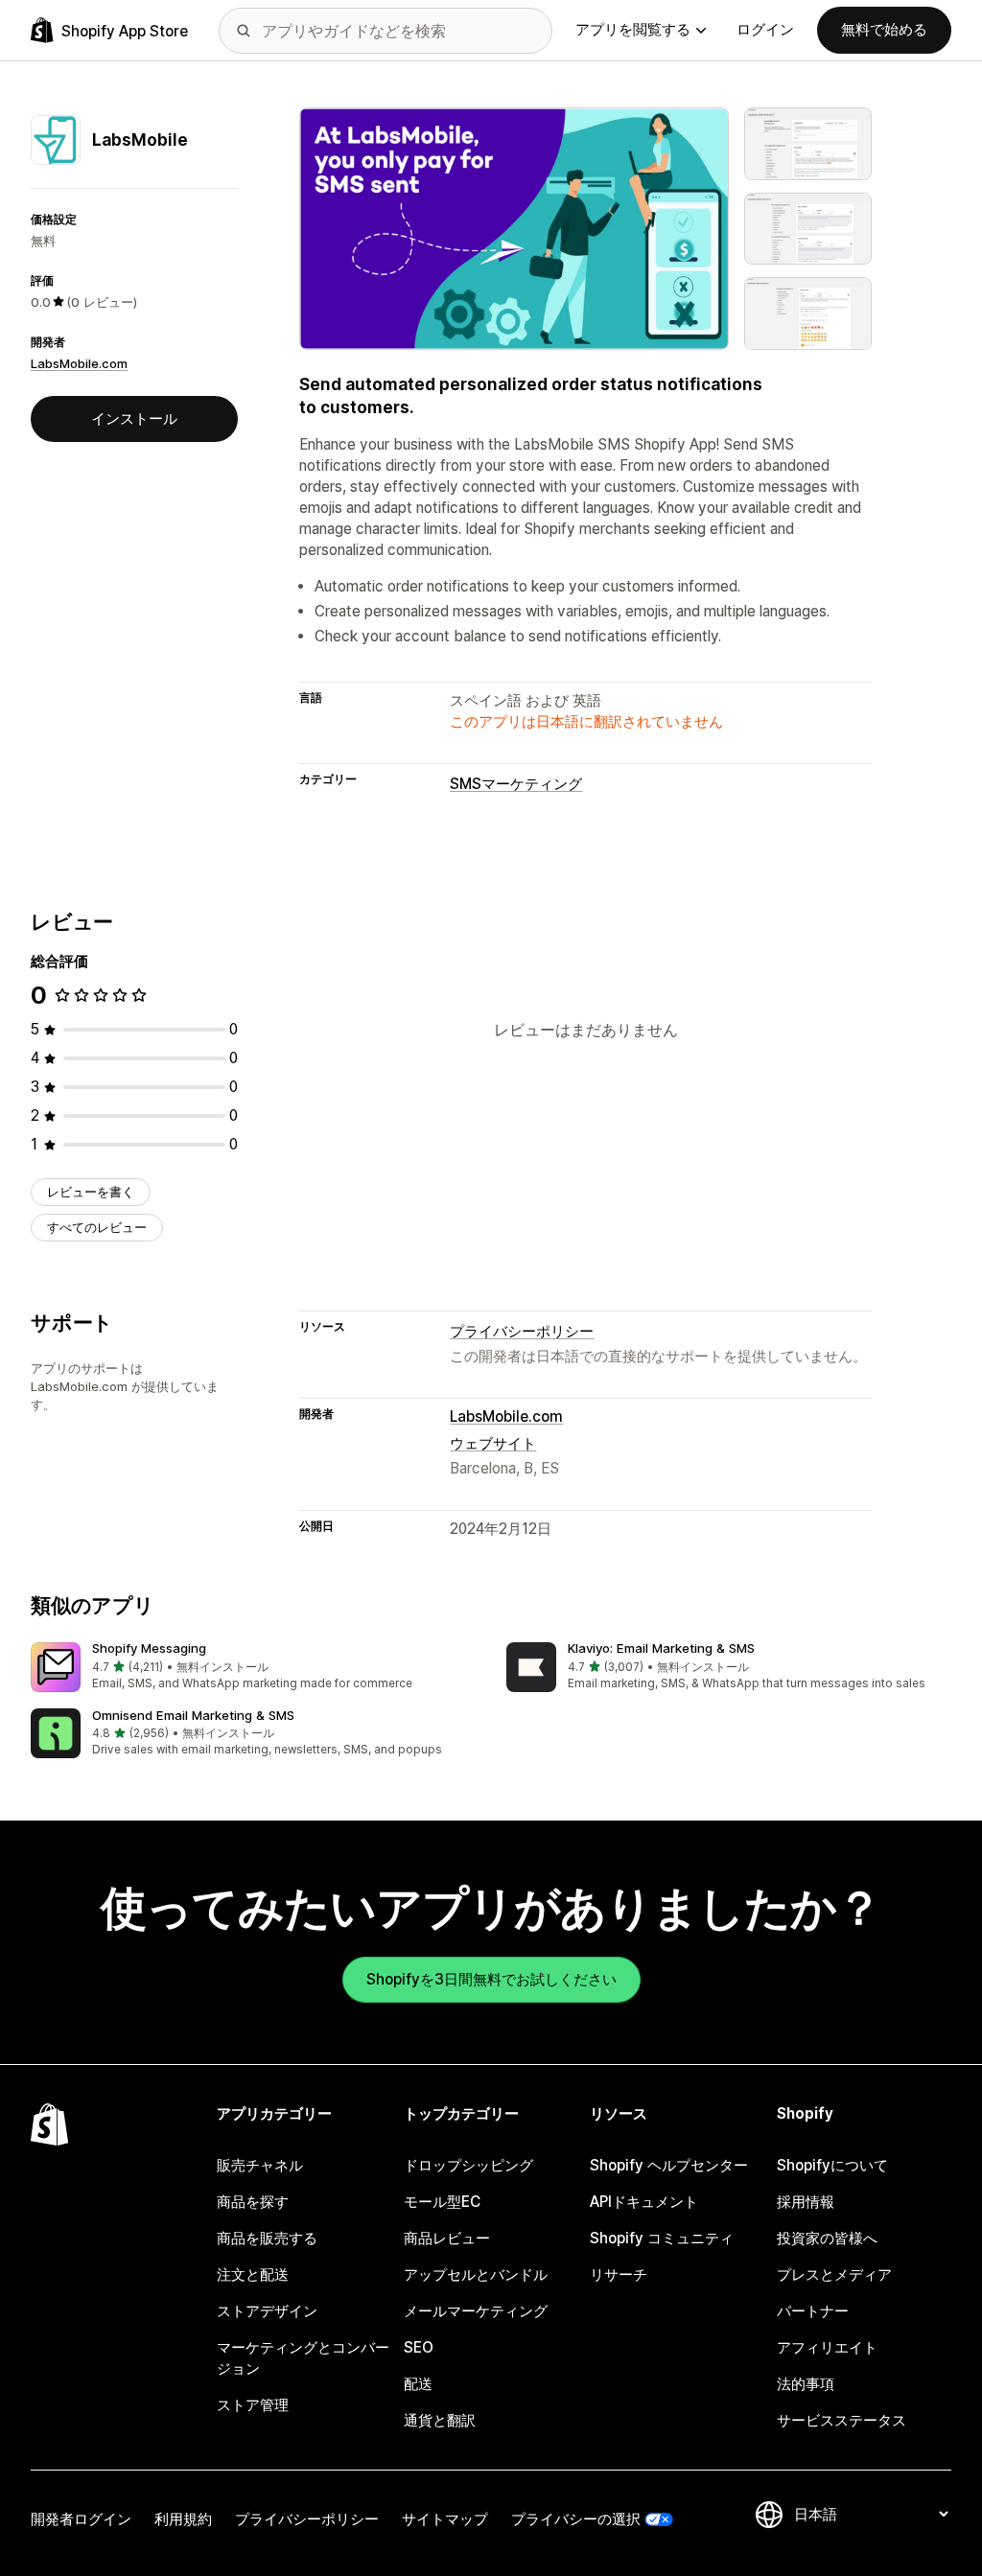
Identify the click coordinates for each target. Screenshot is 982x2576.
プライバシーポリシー (522, 1331)
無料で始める (884, 29)
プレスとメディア (834, 2274)
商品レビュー (447, 2238)
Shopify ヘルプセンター (669, 2165)
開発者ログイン (81, 2519)
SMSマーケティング (516, 784)
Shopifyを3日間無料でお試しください (491, 1979)
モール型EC (442, 2202)
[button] (253, 1668)
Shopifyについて (832, 2165)
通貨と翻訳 (440, 2420)
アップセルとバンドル (476, 2274)
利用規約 (183, 2519)
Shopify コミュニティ (662, 2238)
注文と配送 (253, 2274)
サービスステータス (842, 2420)
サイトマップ (445, 2519)
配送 (418, 2384)
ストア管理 (253, 2405)
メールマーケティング (476, 2311)
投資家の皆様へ (827, 2238)
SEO (419, 2347)
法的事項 (806, 2384)
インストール (134, 418)
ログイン (765, 29)
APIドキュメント (644, 2202)
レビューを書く (91, 1192)
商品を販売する (267, 2238)
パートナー (813, 2311)
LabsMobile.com (79, 363)
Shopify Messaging (149, 1648)
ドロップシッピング (468, 2165)
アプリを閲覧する (633, 29)
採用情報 (806, 2202)
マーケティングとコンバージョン (303, 2358)
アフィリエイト (827, 2347)
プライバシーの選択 (576, 2519)
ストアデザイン (267, 2311)
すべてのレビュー (97, 1227)
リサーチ (619, 2274)
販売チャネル (260, 2165)
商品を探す (253, 2202)
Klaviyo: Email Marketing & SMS (661, 1648)
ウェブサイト (493, 1443)
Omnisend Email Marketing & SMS (193, 1715)
